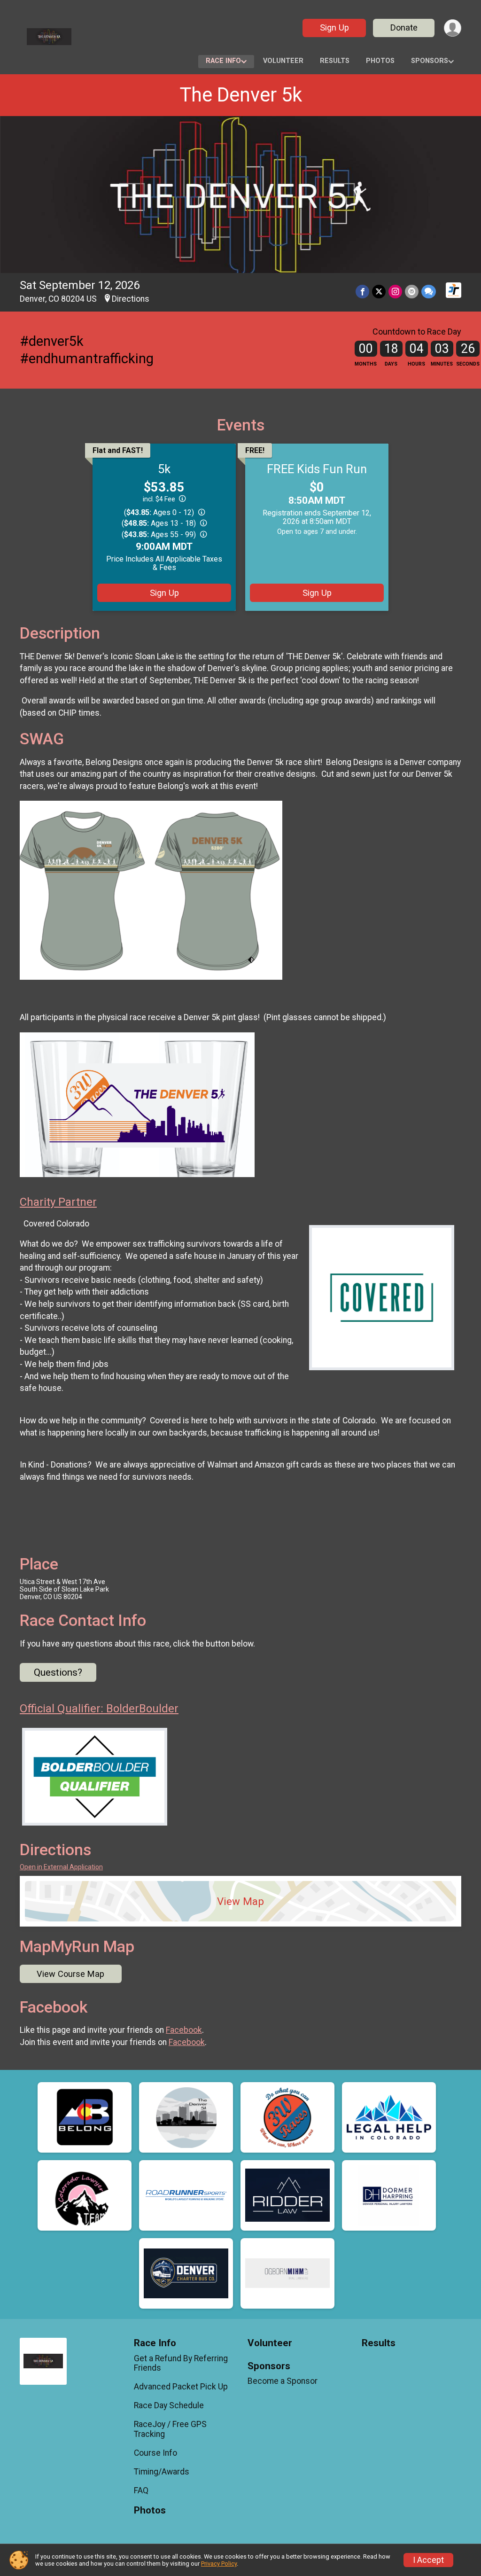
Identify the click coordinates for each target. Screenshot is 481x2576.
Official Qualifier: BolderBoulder (99, 1709)
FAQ (141, 2490)
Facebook (184, 2030)
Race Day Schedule (169, 2405)
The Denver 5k (241, 95)
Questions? (58, 1672)
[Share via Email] (412, 292)
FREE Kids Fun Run (317, 469)
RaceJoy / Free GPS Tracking (170, 2429)
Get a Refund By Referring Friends (181, 2363)
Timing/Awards (162, 2472)
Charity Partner (58, 1202)
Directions (131, 299)
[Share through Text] (429, 292)
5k (164, 469)
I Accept (428, 2560)
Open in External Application (61, 1867)
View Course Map (70, 1974)
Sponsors (430, 61)
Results (335, 61)
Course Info (155, 2453)
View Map (240, 1901)
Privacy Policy (219, 2564)
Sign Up (334, 27)
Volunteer (283, 61)
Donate (404, 27)
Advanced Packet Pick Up (181, 2387)
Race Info (223, 61)
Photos (380, 61)
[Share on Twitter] (379, 292)
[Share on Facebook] (362, 292)
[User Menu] (453, 28)
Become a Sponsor (283, 2381)
